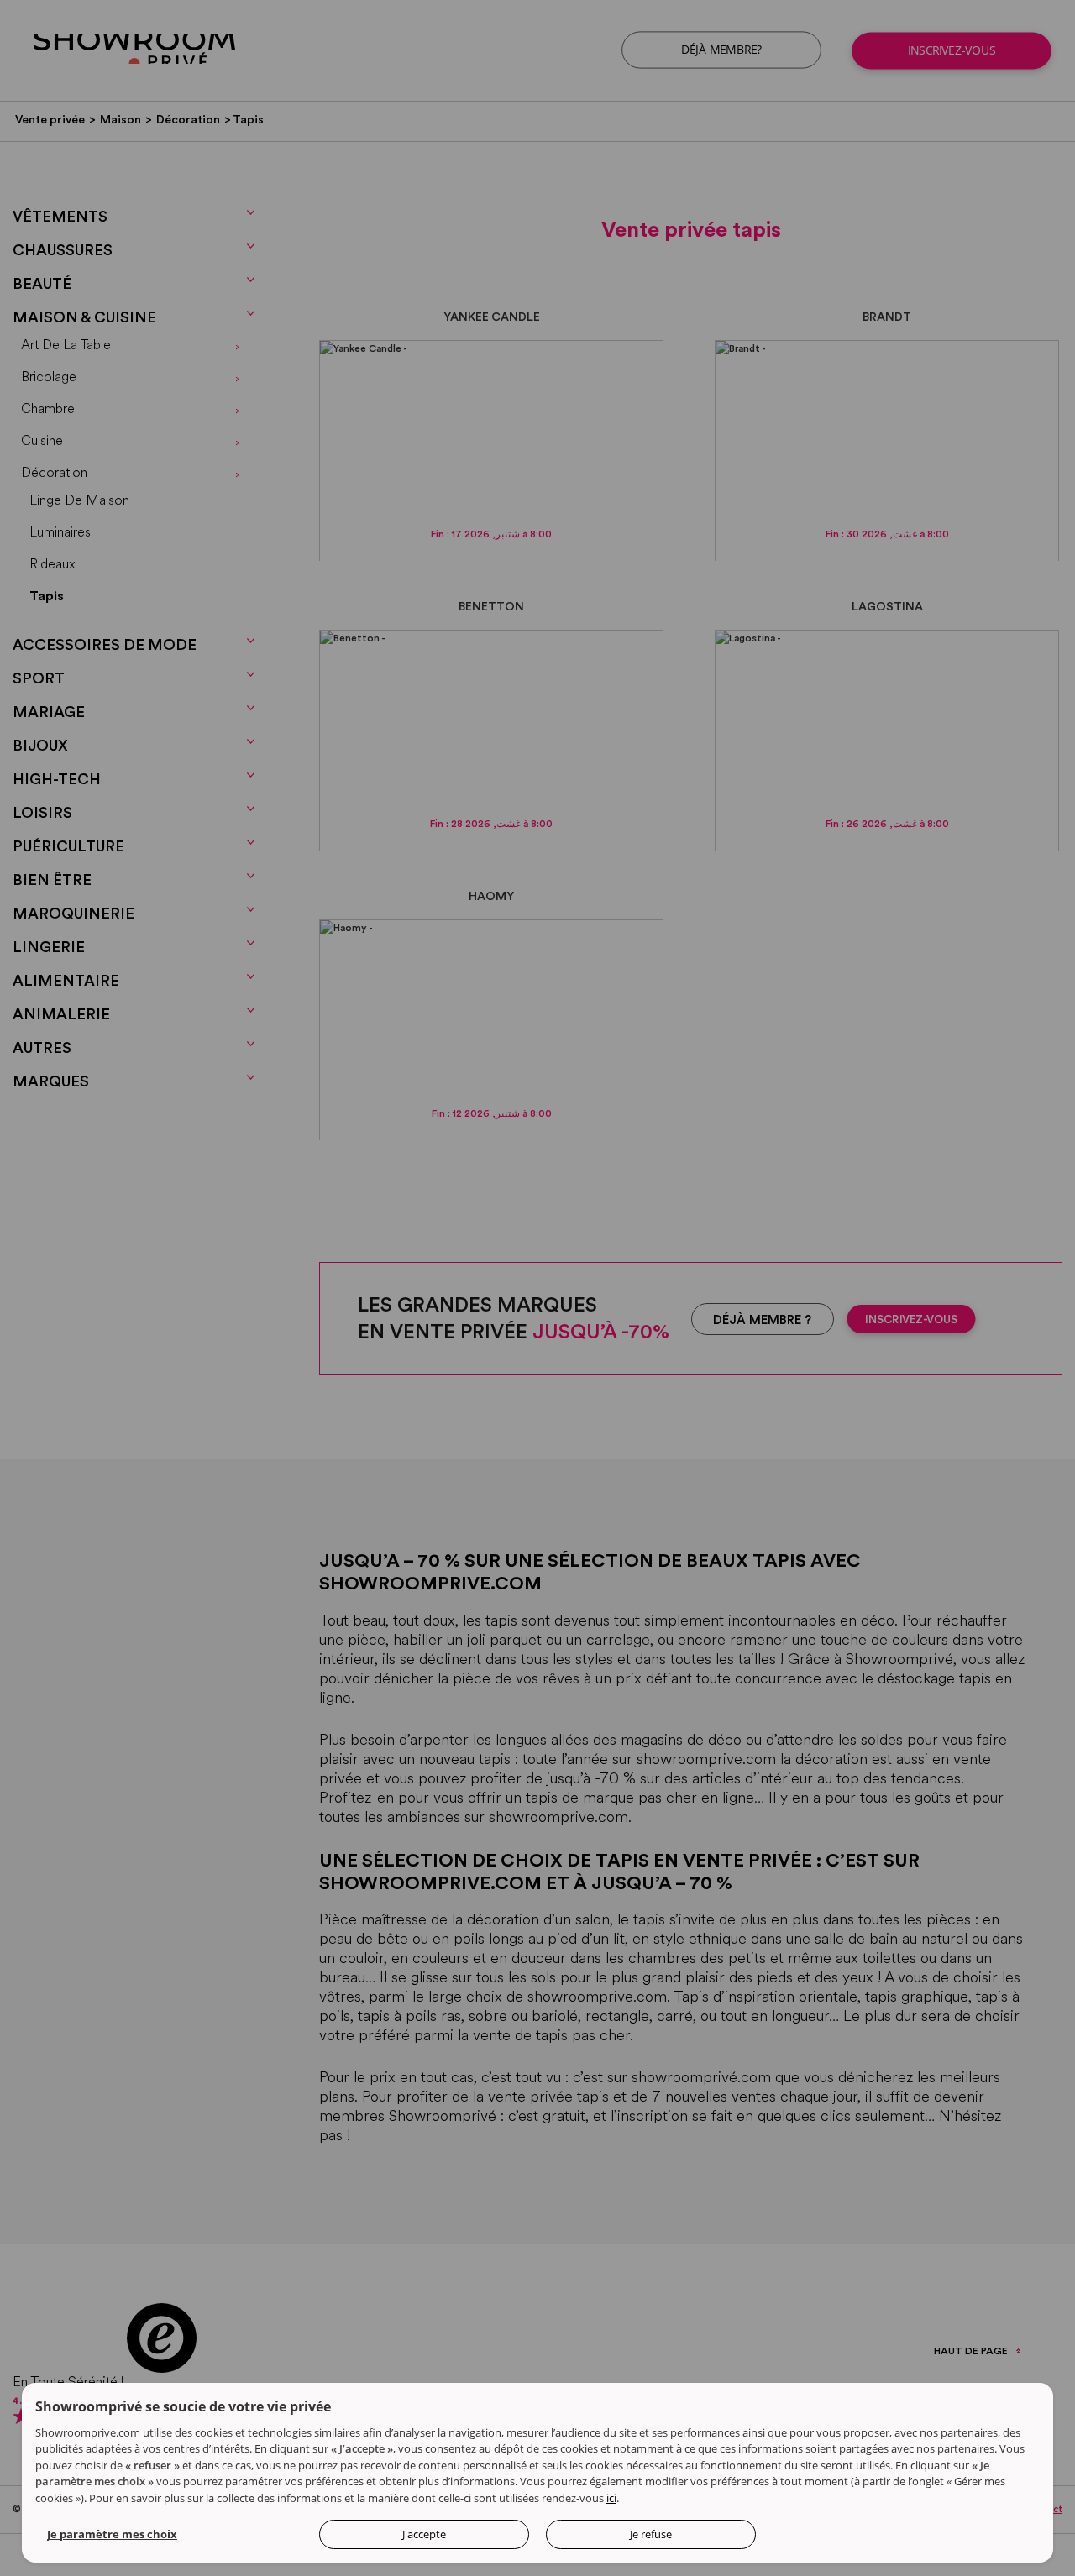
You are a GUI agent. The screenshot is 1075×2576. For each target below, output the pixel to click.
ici (611, 2498)
